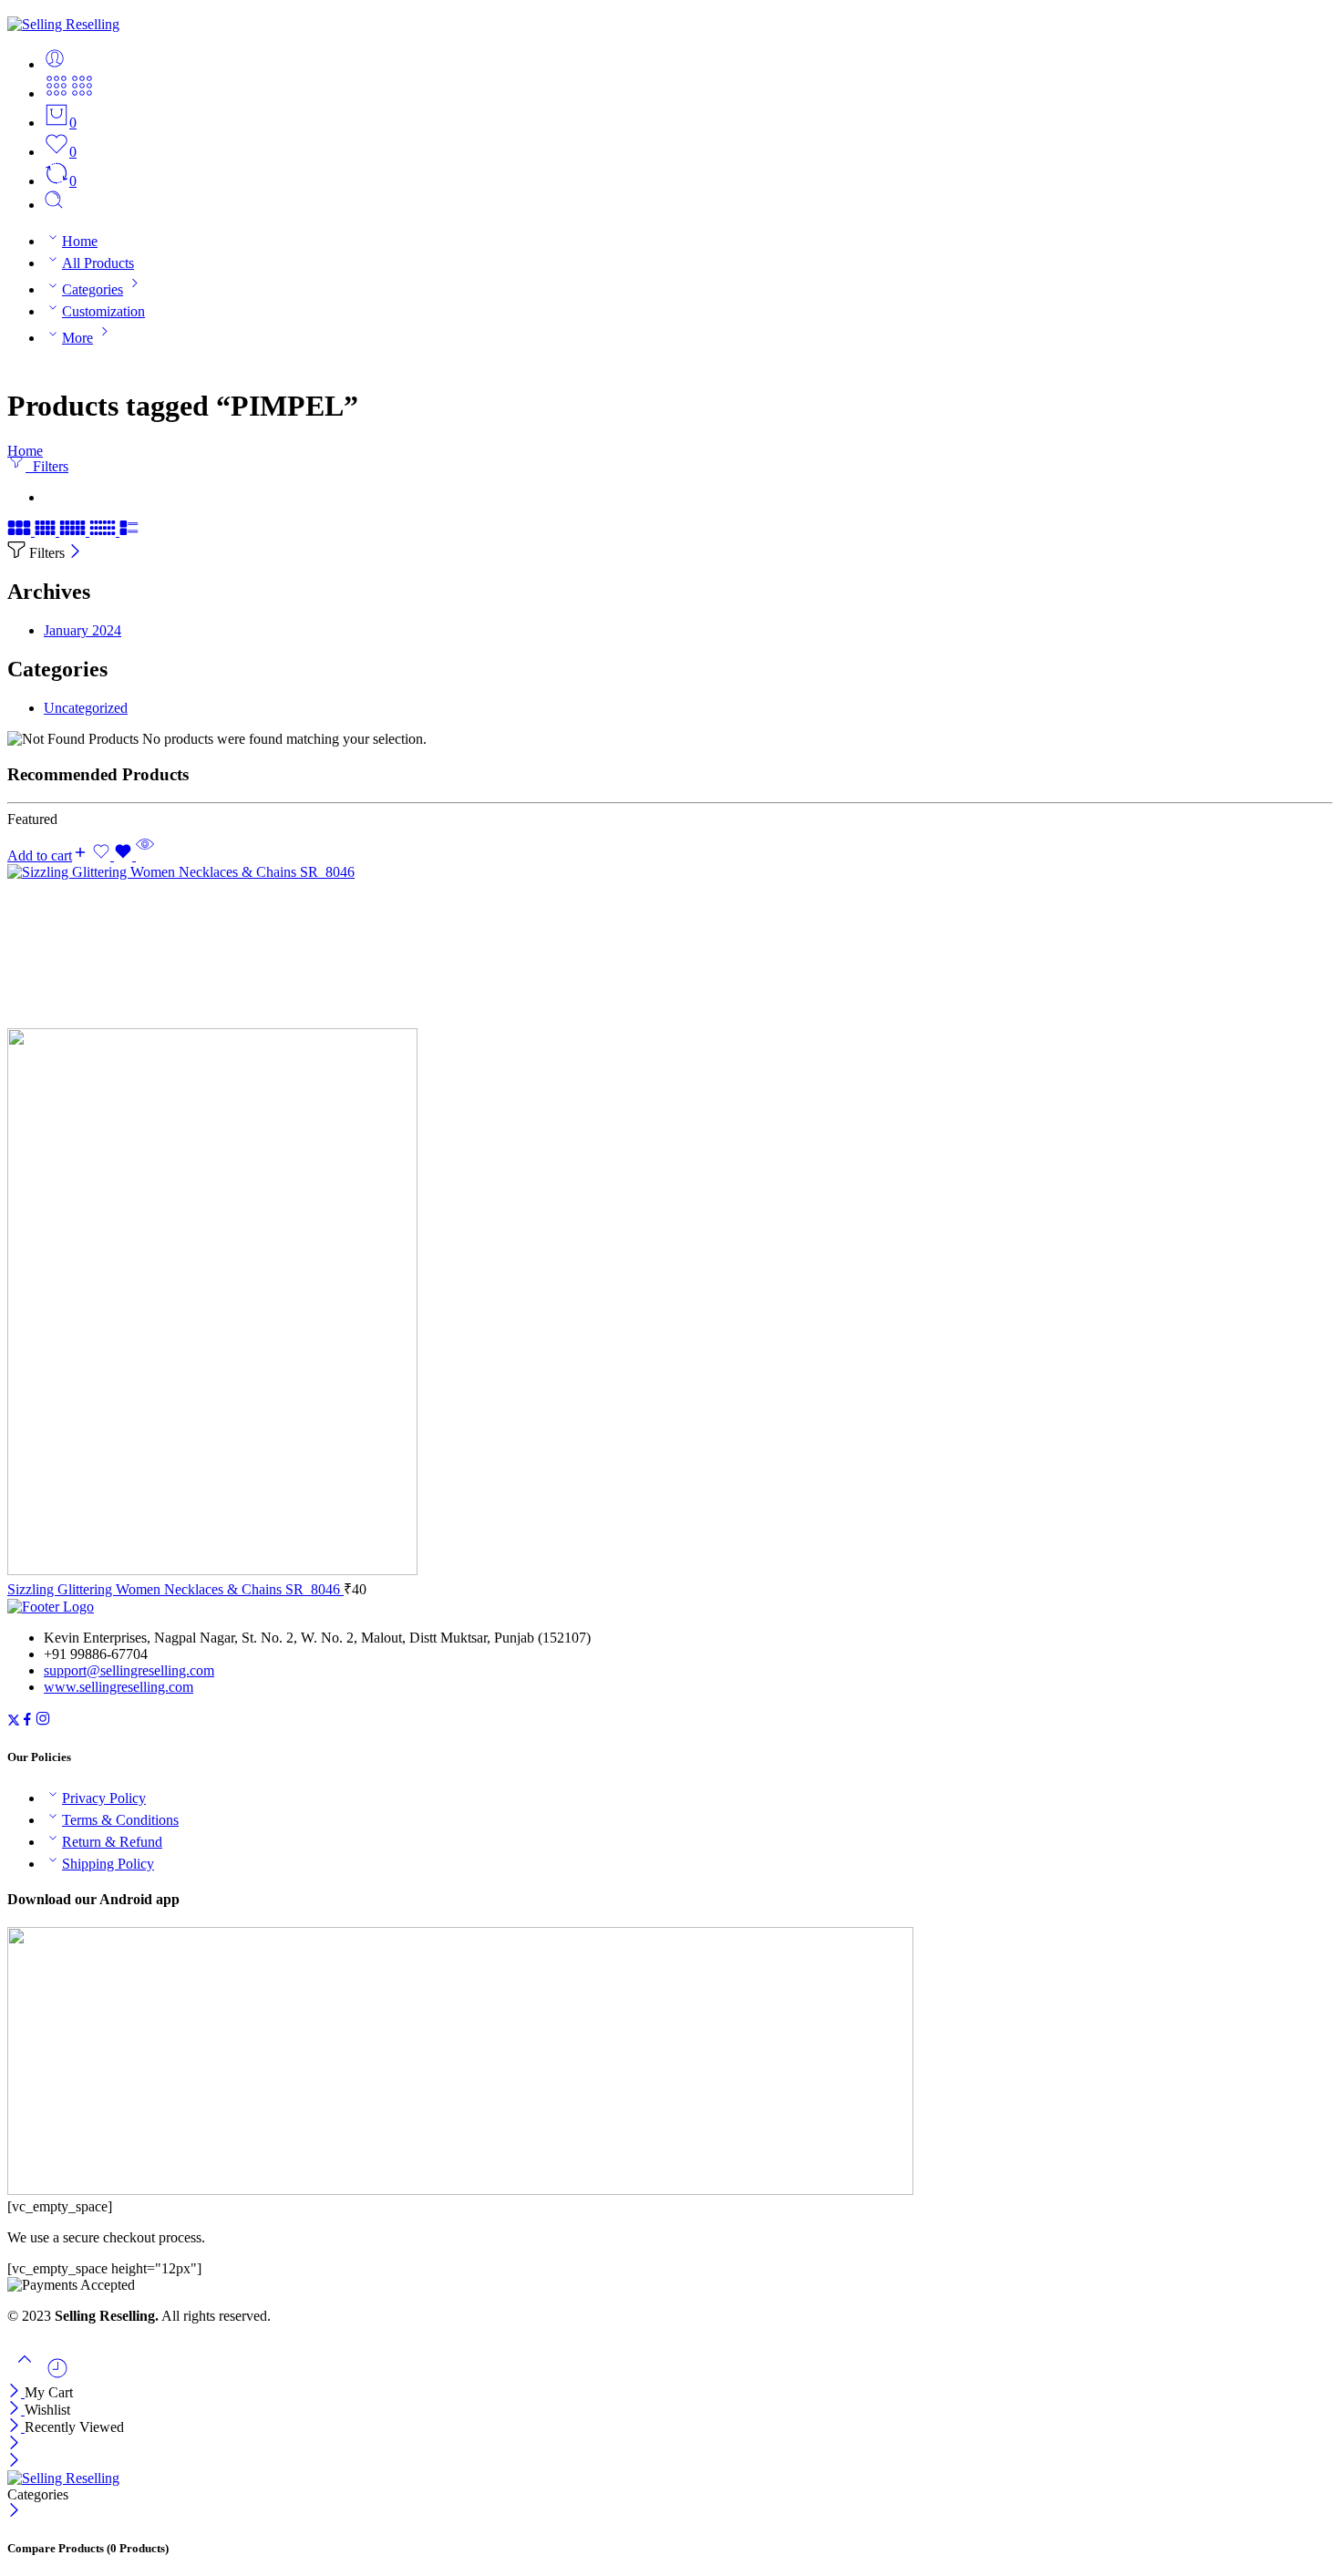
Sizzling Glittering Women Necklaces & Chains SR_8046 (175, 1589)
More (77, 338)
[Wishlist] (114, 855)
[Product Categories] (57, 93)
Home (80, 241)
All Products (98, 263)
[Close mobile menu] (14, 2462)
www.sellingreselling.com (119, 1687)
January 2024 (82, 630)
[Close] (75, 553)
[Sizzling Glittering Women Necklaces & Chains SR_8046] (670, 1221)
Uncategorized (86, 708)
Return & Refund (112, 1842)
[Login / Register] (55, 64)
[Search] (54, 205)
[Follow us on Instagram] (43, 1721)
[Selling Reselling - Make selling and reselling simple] (63, 24)
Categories (93, 289)
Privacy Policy (104, 1798)
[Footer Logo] (51, 1607)
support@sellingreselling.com (129, 1670)
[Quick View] (145, 855)
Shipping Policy (108, 1864)
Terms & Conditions (120, 1820)
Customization (103, 311)
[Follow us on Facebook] (27, 1721)
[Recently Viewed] (57, 2375)
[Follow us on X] (14, 1721)
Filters (47, 466)
